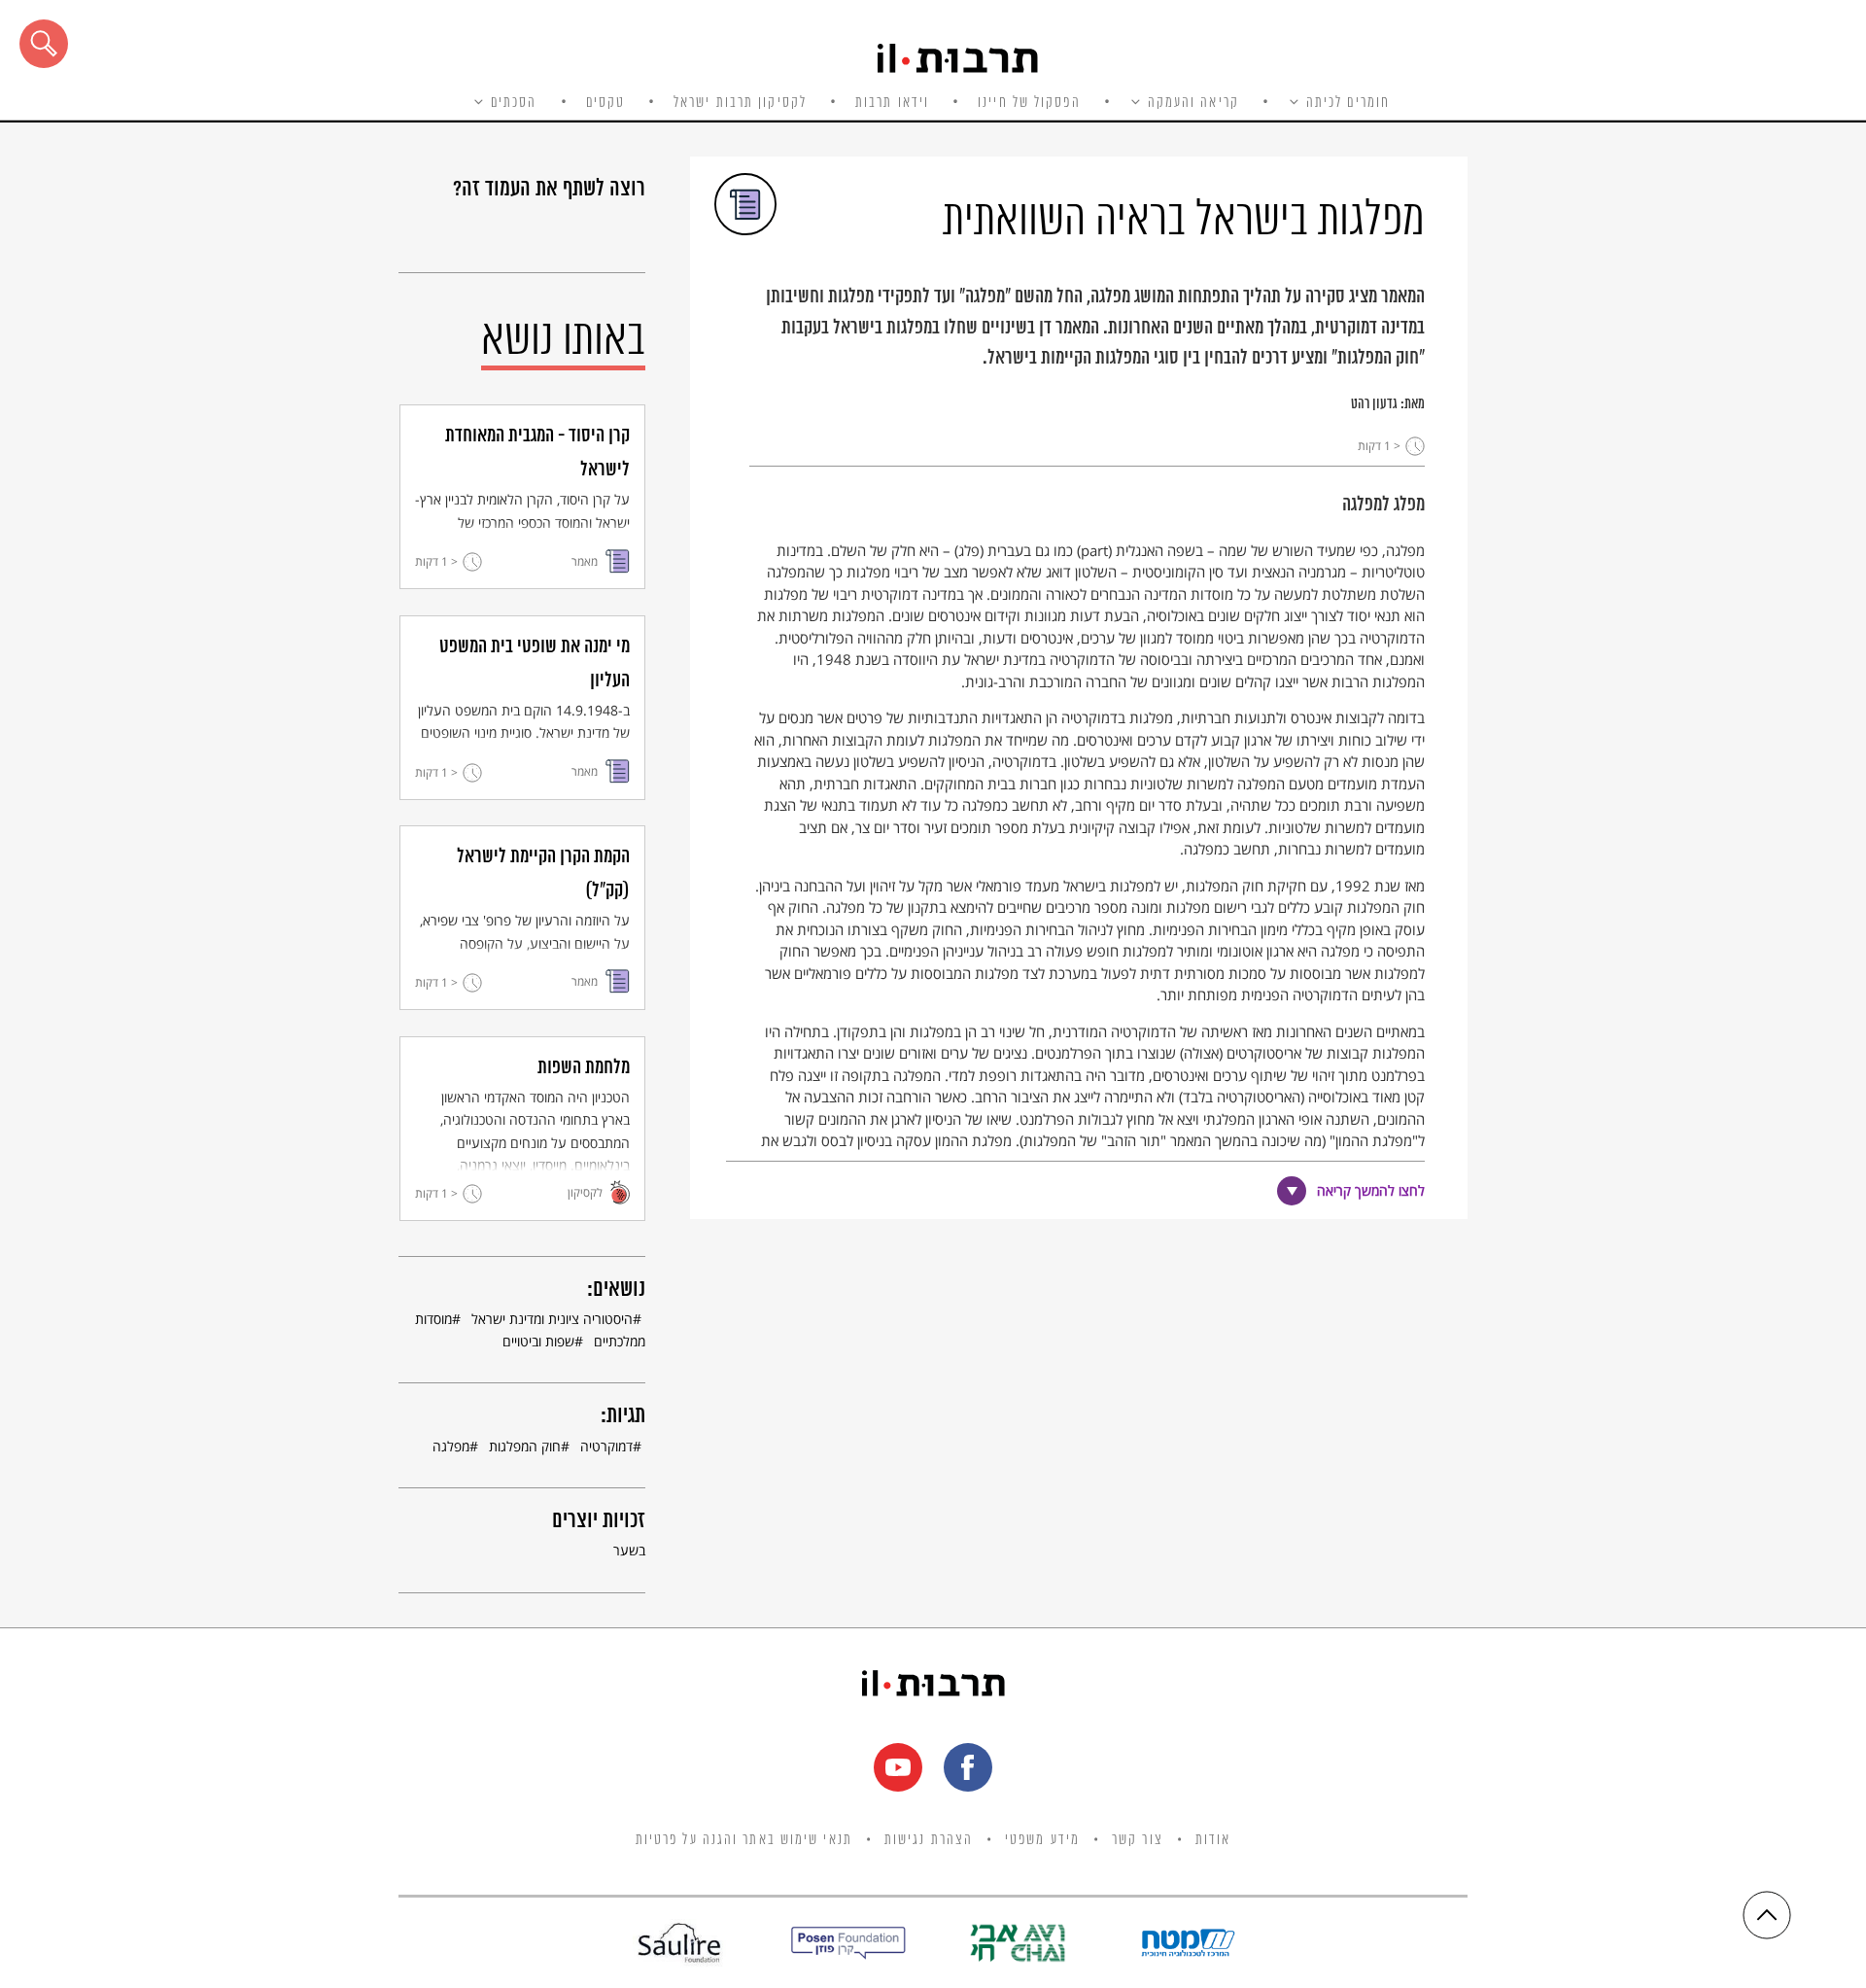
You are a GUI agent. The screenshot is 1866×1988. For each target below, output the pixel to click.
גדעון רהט (1374, 404)
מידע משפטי (1042, 1840)
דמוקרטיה (606, 1446)
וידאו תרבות (892, 103)
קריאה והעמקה (1193, 103)
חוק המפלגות (525, 1446)
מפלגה (451, 1446)
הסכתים (514, 103)
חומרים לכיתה (1348, 103)
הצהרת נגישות (929, 1840)
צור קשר (1138, 1840)
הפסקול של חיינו (1029, 103)
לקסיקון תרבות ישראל (740, 103)
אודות (1213, 1840)
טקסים (606, 103)
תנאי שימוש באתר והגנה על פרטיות (744, 1840)
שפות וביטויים (538, 1341)
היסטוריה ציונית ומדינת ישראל (552, 1319)
